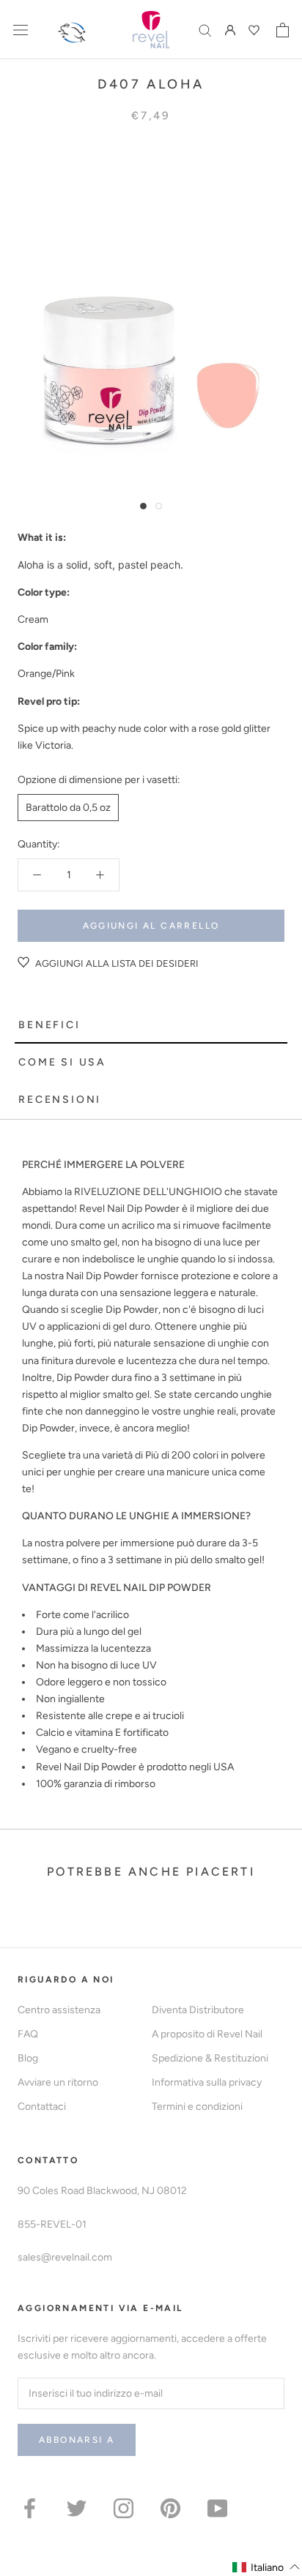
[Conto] (230, 30)
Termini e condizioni (197, 2107)
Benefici (49, 1025)
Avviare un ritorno (58, 2082)
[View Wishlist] (256, 30)
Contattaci (42, 2107)
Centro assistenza (59, 2010)
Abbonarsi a (77, 2440)
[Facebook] (30, 2508)
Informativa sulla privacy (207, 2082)
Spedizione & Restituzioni (210, 2058)
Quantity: (39, 844)
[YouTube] (217, 2508)
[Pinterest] (170, 2508)
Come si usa (62, 1062)
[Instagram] (124, 2508)
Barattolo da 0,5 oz (68, 808)
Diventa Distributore (198, 2010)
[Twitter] (77, 2508)
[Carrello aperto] (283, 30)
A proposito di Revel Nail (207, 2034)
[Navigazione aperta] (21, 30)
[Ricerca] (205, 30)
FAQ (28, 2034)
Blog (28, 2058)
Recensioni (60, 1100)
